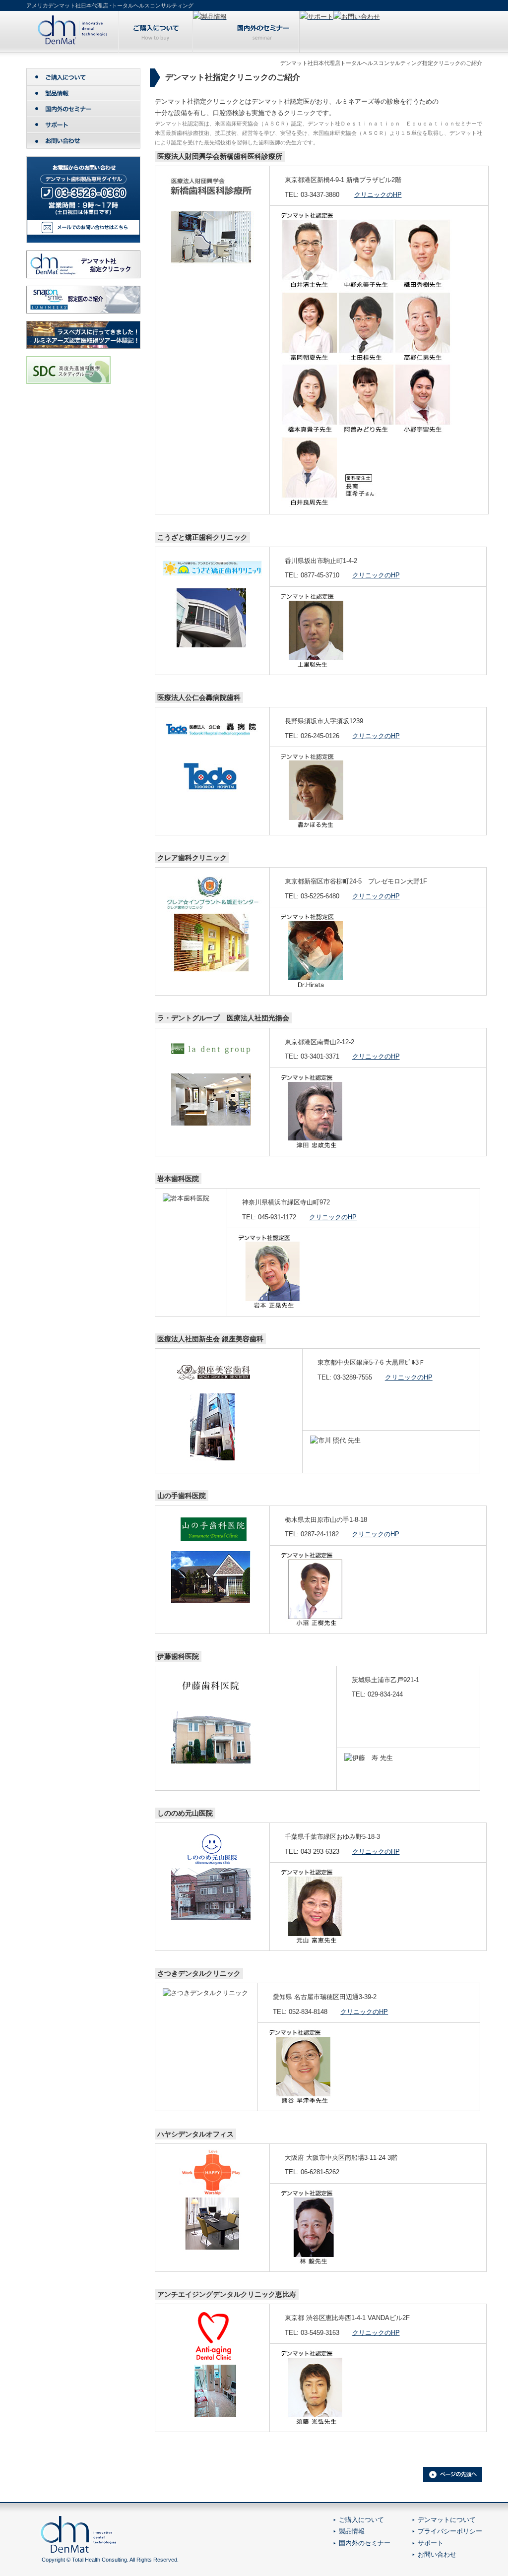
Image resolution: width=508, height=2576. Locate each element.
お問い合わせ (437, 2554)
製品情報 (352, 2531)
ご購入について (361, 2520)
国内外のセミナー (365, 2543)
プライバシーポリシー (450, 2531)
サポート (431, 2543)
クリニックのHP (378, 195)
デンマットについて (447, 2520)
